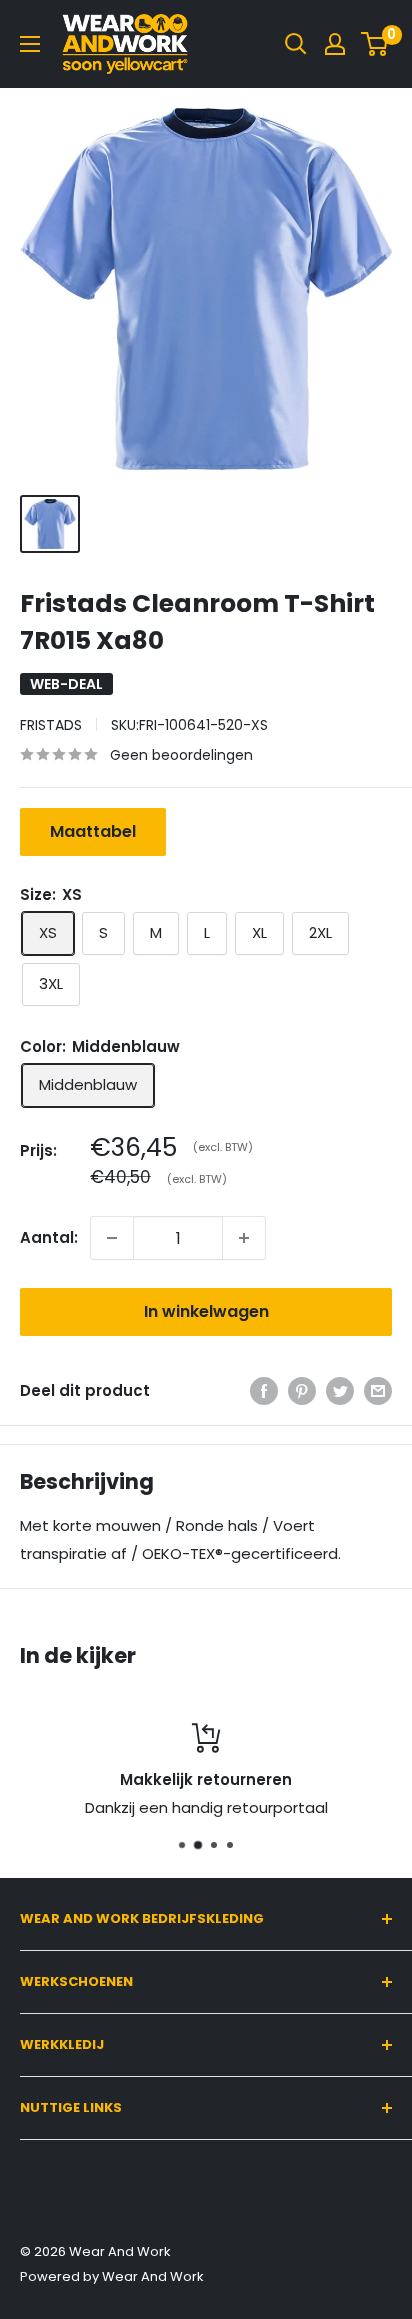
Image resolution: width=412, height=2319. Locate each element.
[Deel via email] (378, 1390)
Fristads (51, 725)
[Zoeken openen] (296, 44)
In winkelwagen (206, 1311)
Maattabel (93, 831)
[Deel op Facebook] (264, 1390)
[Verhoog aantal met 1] (244, 1238)
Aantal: (49, 1237)
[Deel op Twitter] (340, 1390)
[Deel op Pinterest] (302, 1390)
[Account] (335, 44)
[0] (375, 44)
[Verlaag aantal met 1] (112, 1238)
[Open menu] (30, 44)
